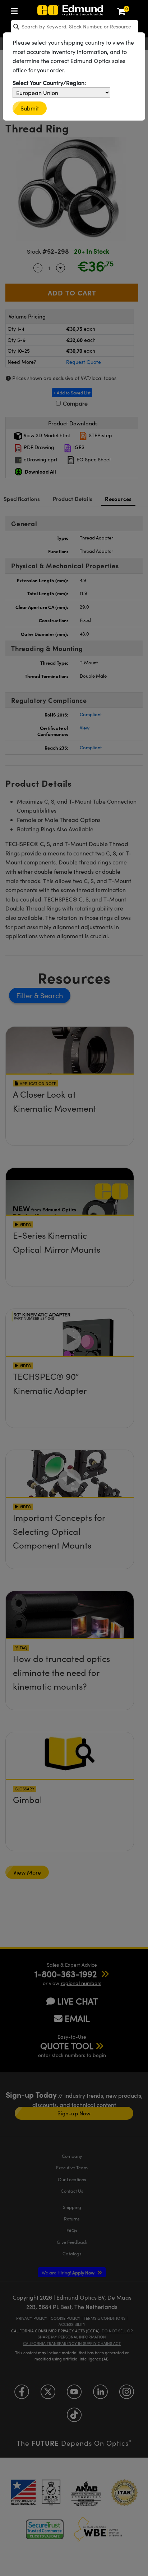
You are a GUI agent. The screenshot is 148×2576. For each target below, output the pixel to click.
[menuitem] (16, 10)
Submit (30, 108)
